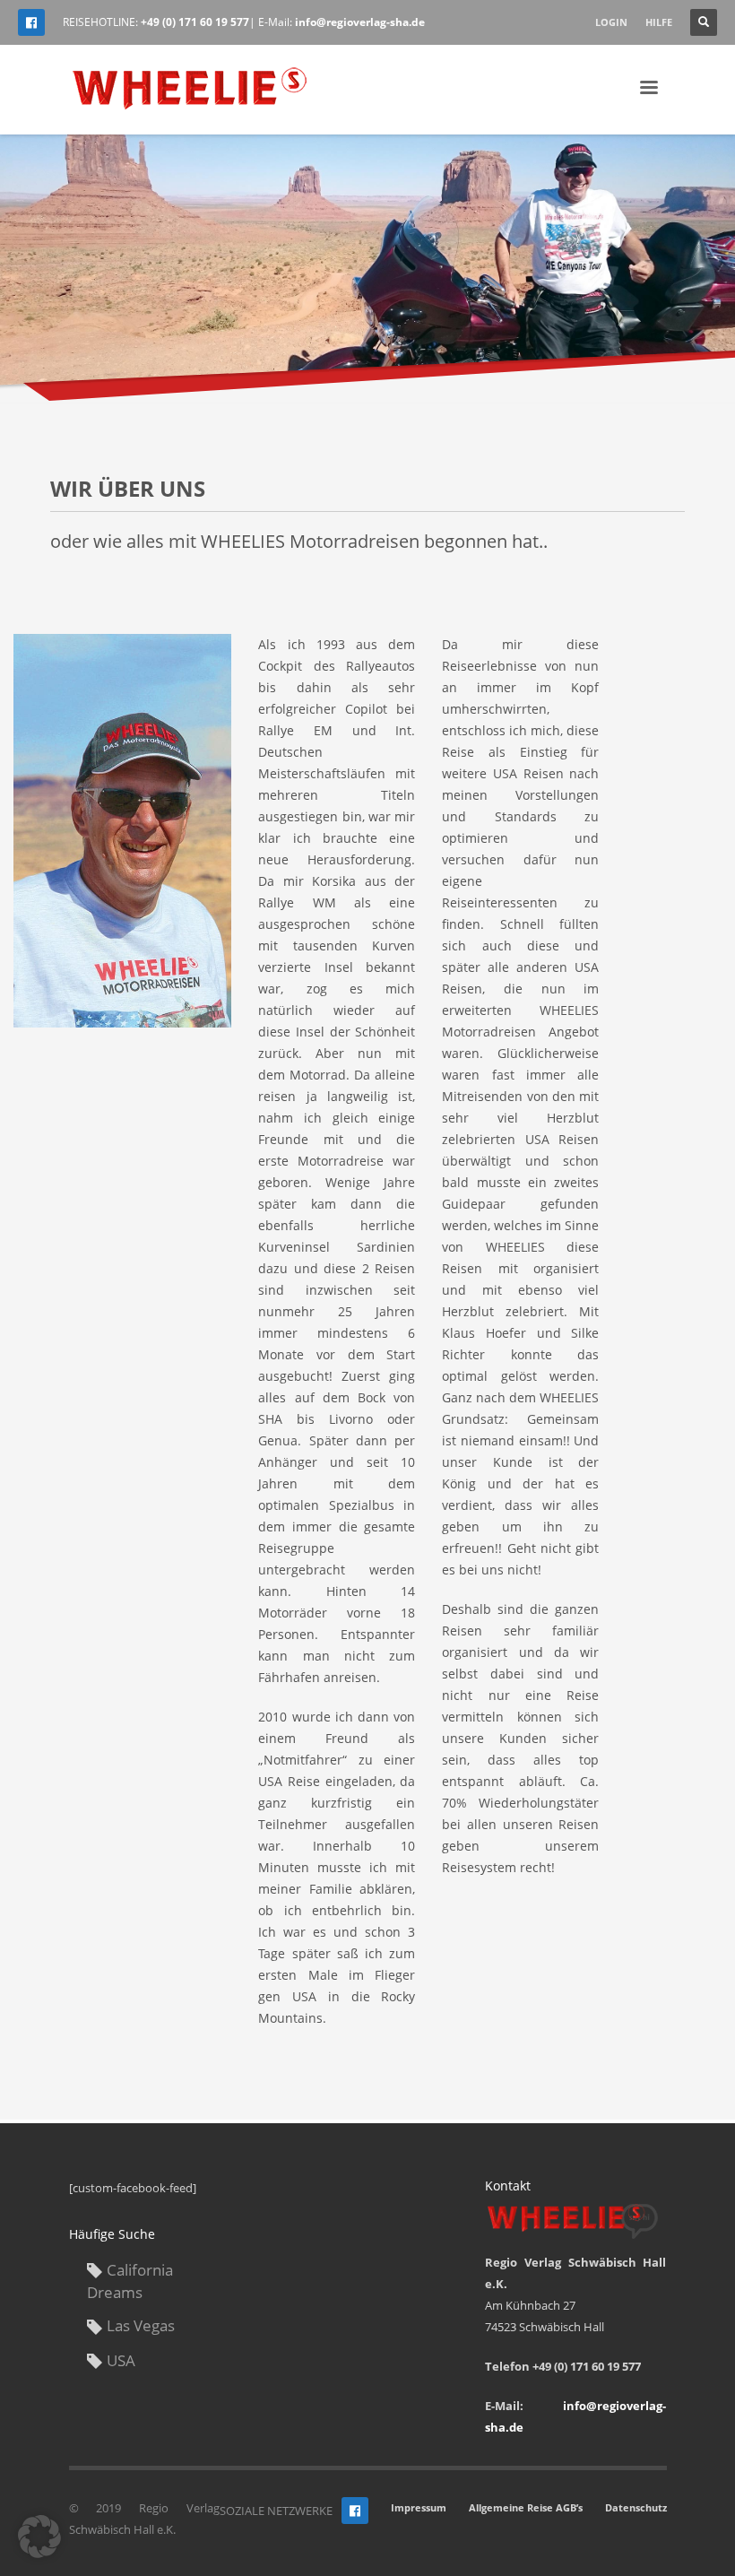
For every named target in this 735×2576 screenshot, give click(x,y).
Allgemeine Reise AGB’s (526, 2507)
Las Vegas (141, 2325)
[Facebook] (31, 22)
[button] (39, 2537)
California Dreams (130, 2281)
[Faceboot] (355, 2511)
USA (121, 2360)
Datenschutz (636, 2507)
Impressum (419, 2507)
